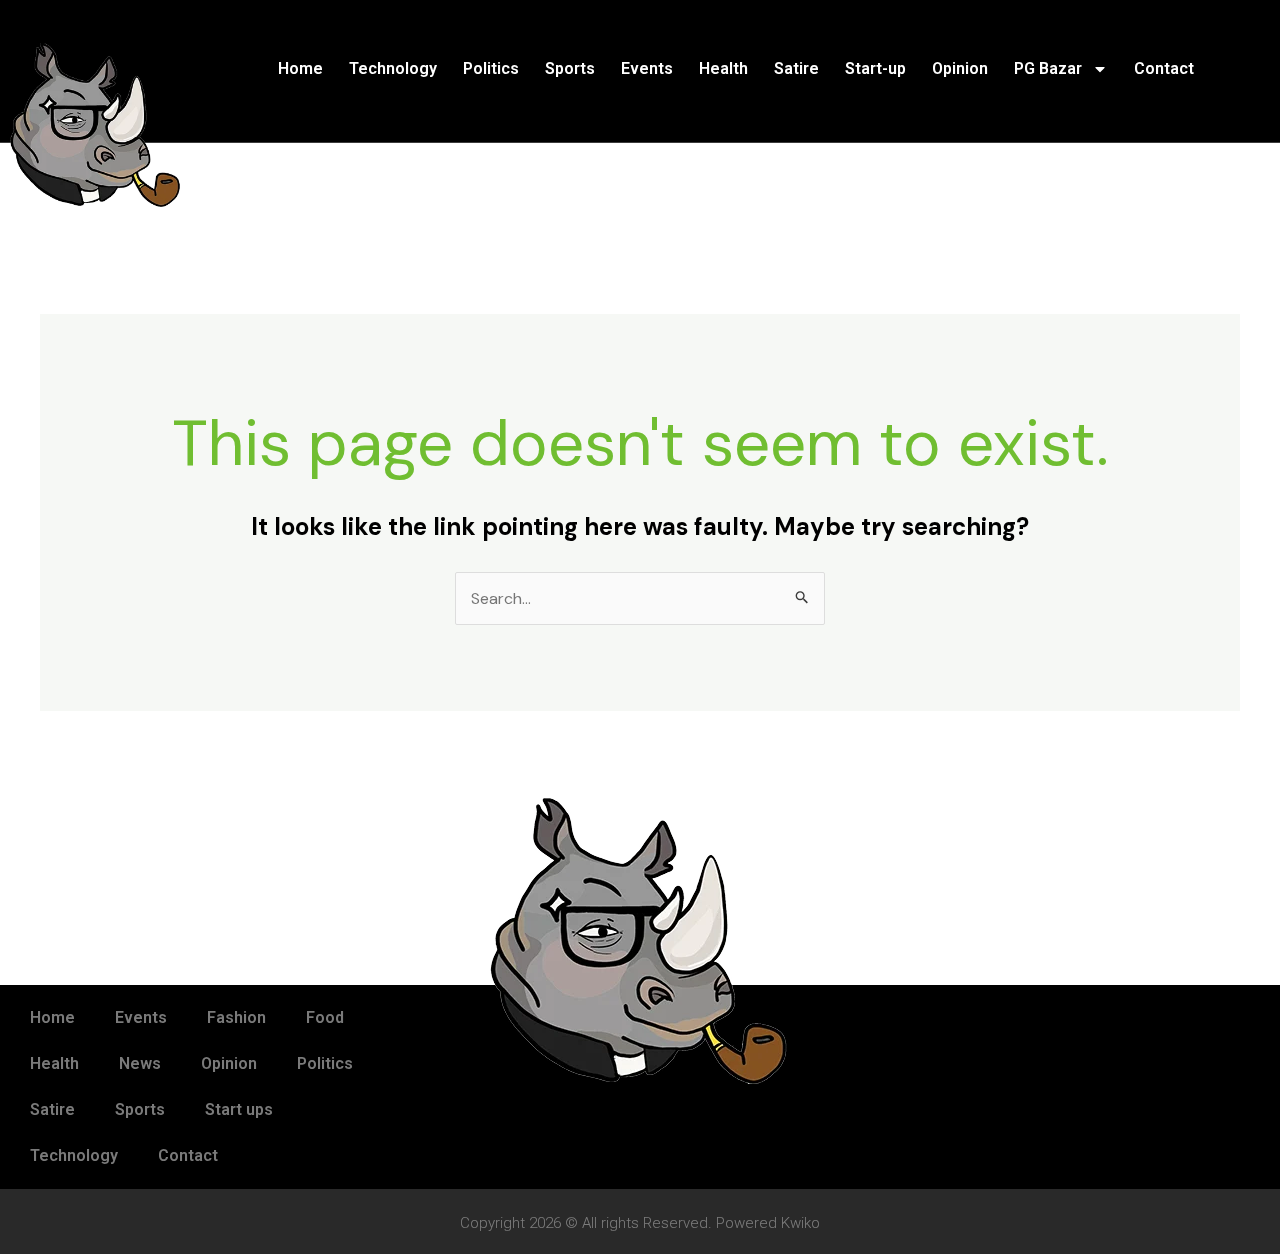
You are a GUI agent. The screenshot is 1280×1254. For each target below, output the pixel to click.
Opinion (960, 68)
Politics (491, 68)
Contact (1164, 68)
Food (325, 1017)
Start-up (875, 68)
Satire (796, 68)
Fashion (236, 1017)
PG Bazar (1048, 68)
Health (723, 68)
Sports (570, 68)
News (140, 1063)
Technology (393, 68)
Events (647, 68)
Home (300, 68)
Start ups (239, 1109)
